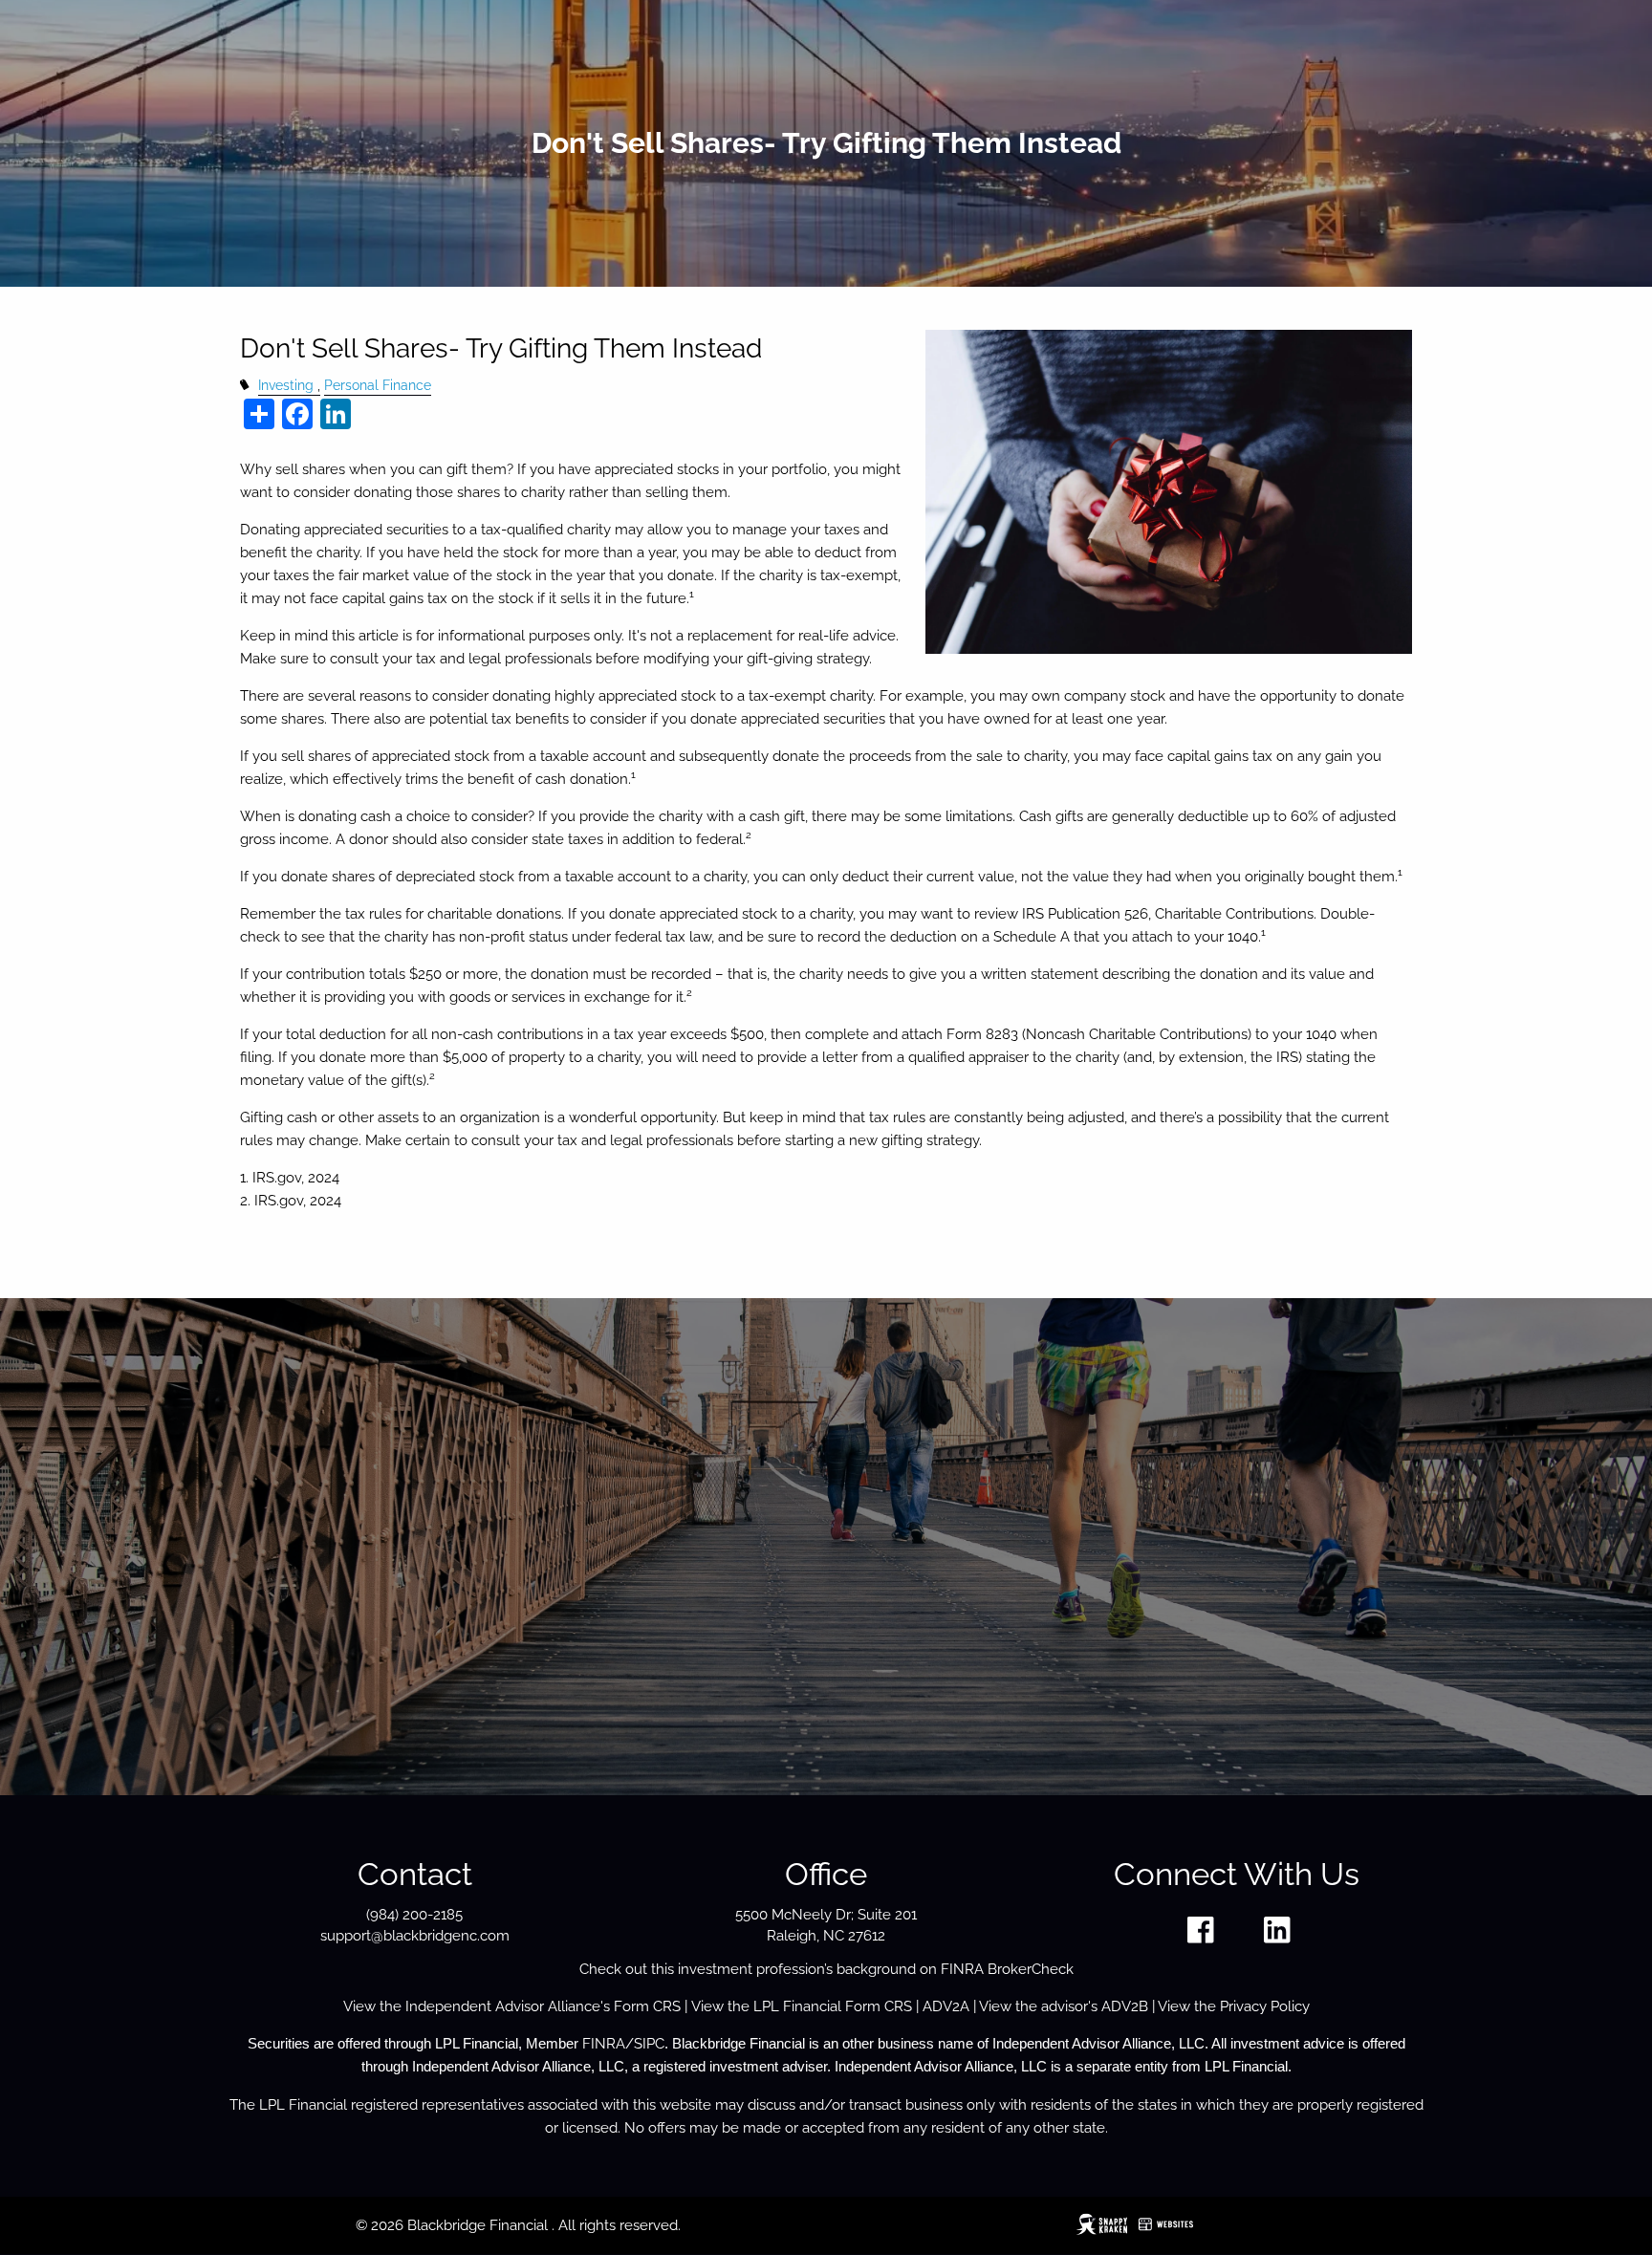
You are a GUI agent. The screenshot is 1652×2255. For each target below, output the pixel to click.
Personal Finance (378, 385)
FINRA (604, 2044)
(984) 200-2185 (414, 1915)
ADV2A (946, 2006)
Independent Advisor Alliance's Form (529, 2006)
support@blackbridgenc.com (415, 1936)
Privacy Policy (1265, 2006)
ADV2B (1125, 2006)
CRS (667, 2006)
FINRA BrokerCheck (1007, 1969)
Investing (286, 385)
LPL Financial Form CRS (833, 2006)
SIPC (649, 2044)
